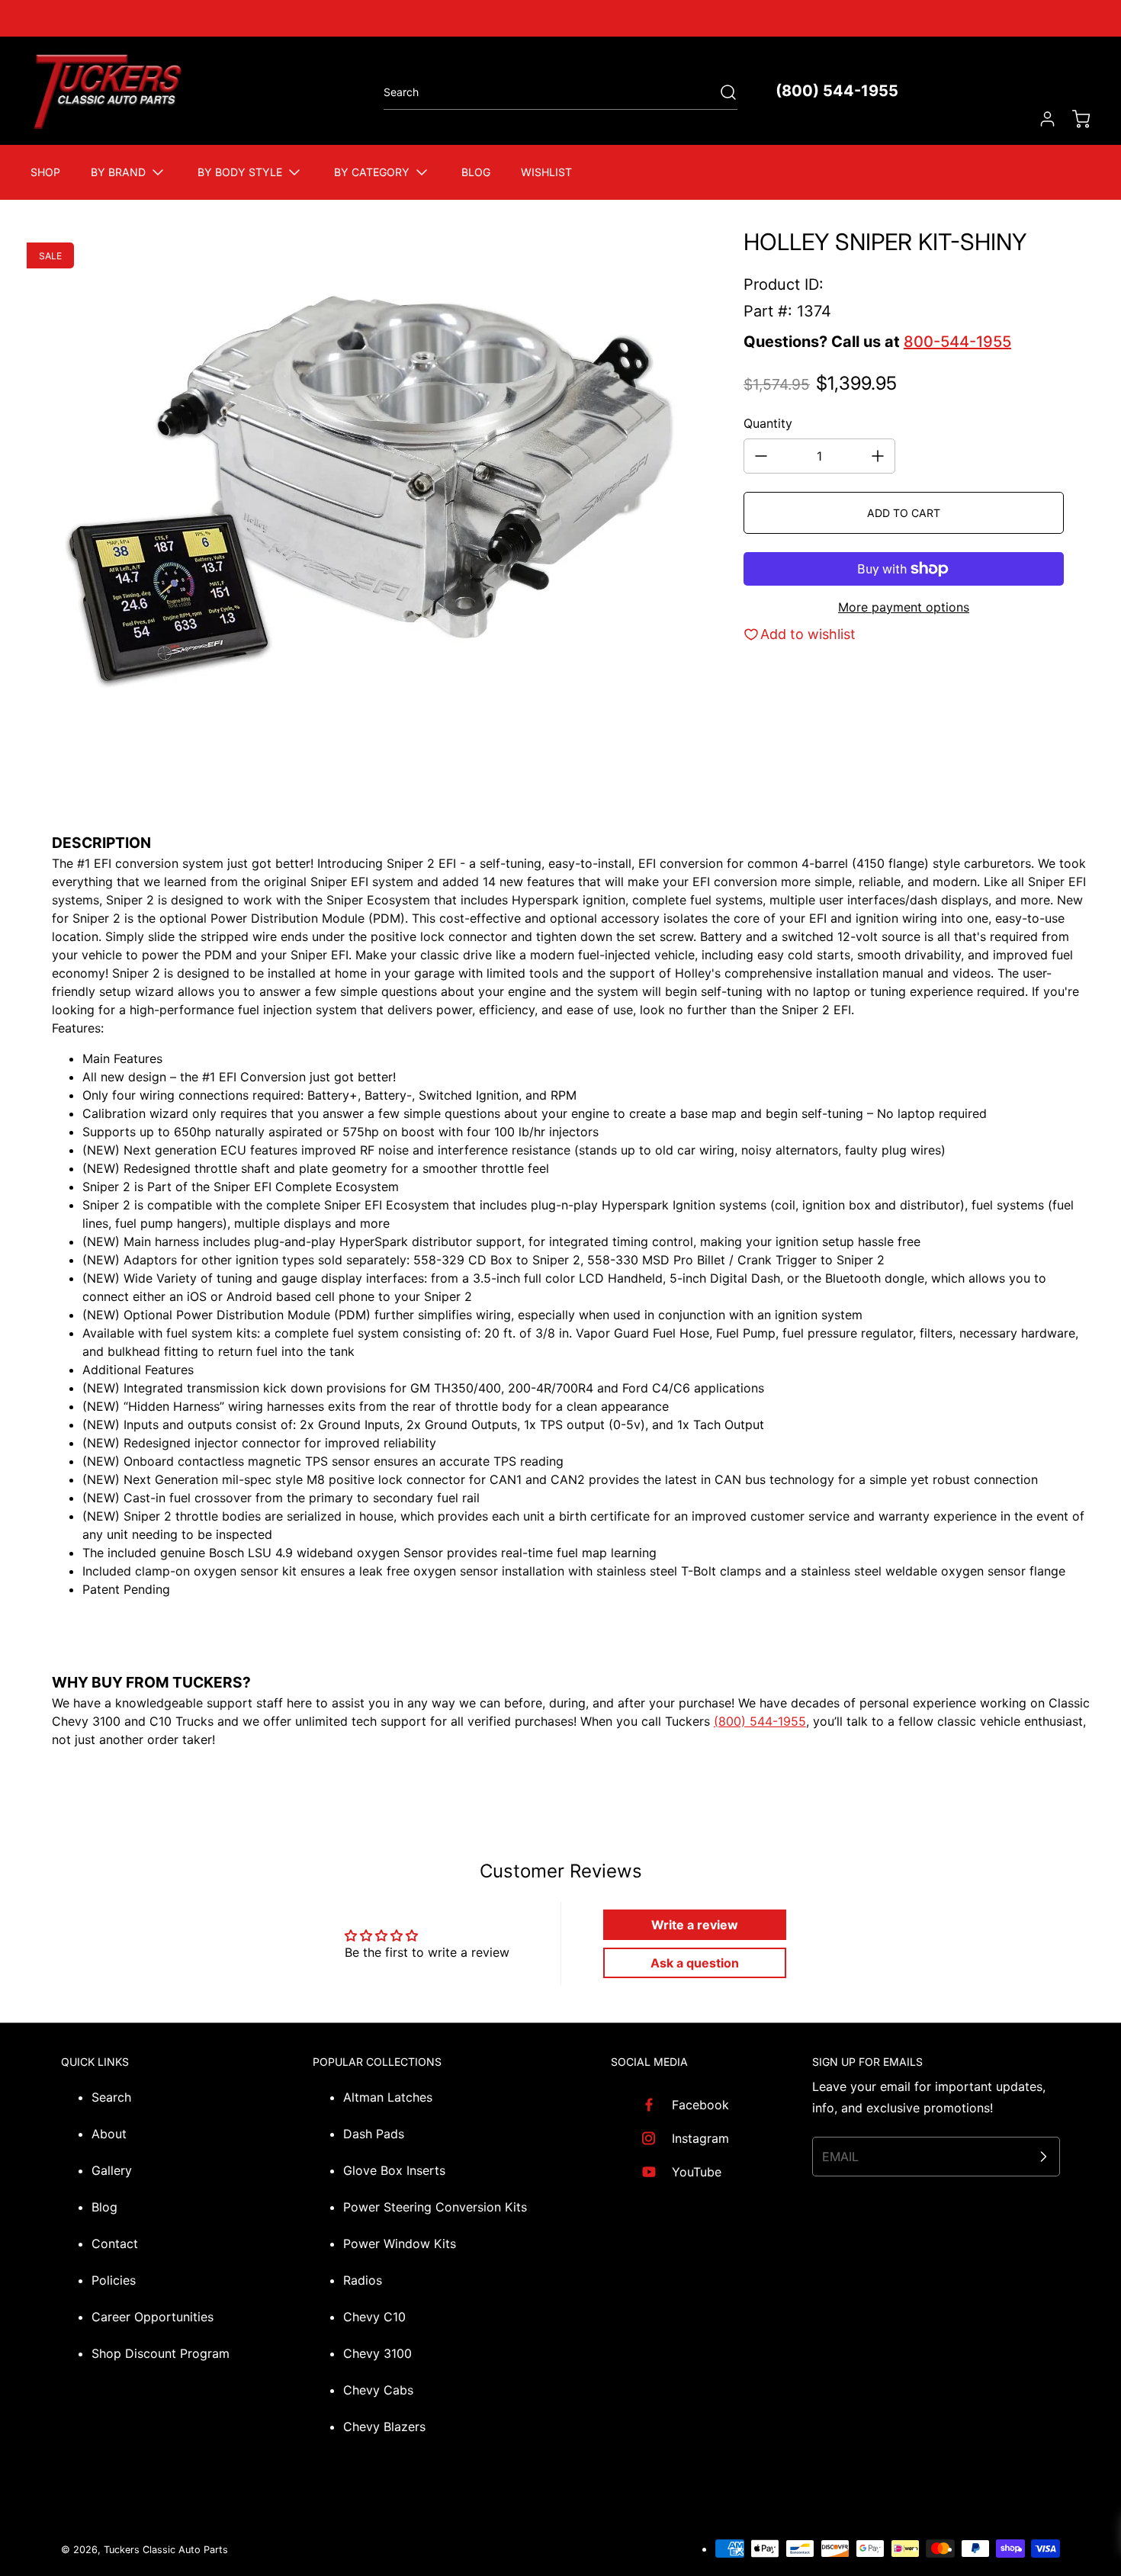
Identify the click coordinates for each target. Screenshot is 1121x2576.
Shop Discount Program (161, 2353)
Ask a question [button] (695, 1963)
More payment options (904, 607)
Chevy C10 (374, 2317)
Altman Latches (388, 2097)
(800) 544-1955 (837, 91)
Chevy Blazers (384, 2427)
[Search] (721, 92)
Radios (363, 2280)
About (109, 2134)
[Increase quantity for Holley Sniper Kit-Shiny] (878, 456)
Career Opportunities (153, 2317)
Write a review (695, 1925)
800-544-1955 (957, 342)
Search (111, 2097)
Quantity (768, 423)
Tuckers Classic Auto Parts (166, 2550)
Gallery (112, 2170)
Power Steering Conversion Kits (435, 2207)
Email (840, 2157)
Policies (114, 2280)
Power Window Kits (400, 2244)
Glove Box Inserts (394, 2170)
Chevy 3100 (377, 2353)
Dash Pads (374, 2134)
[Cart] (1074, 119)
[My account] (1040, 119)
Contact (115, 2244)
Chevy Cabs (378, 2390)
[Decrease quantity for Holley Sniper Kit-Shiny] (761, 456)
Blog (104, 2207)
